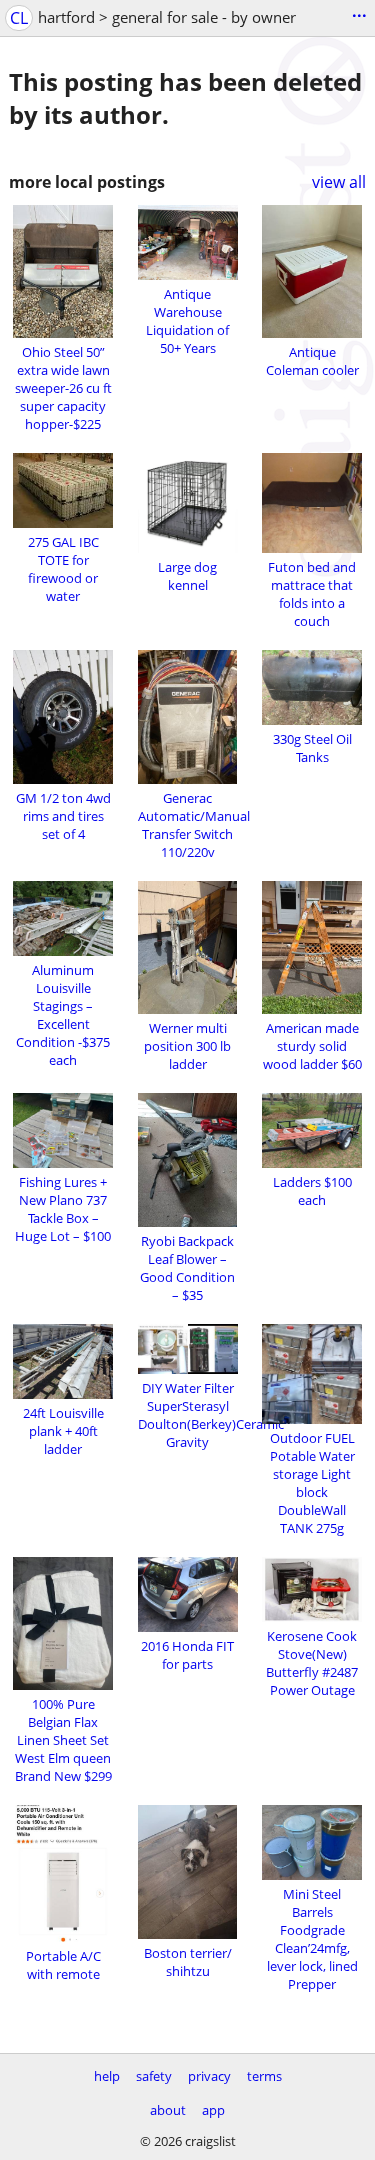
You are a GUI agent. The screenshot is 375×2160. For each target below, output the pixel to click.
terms (264, 2076)
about (168, 2110)
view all (339, 182)
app (213, 2110)
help (107, 2076)
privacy (209, 2076)
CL (19, 18)
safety (154, 2076)
